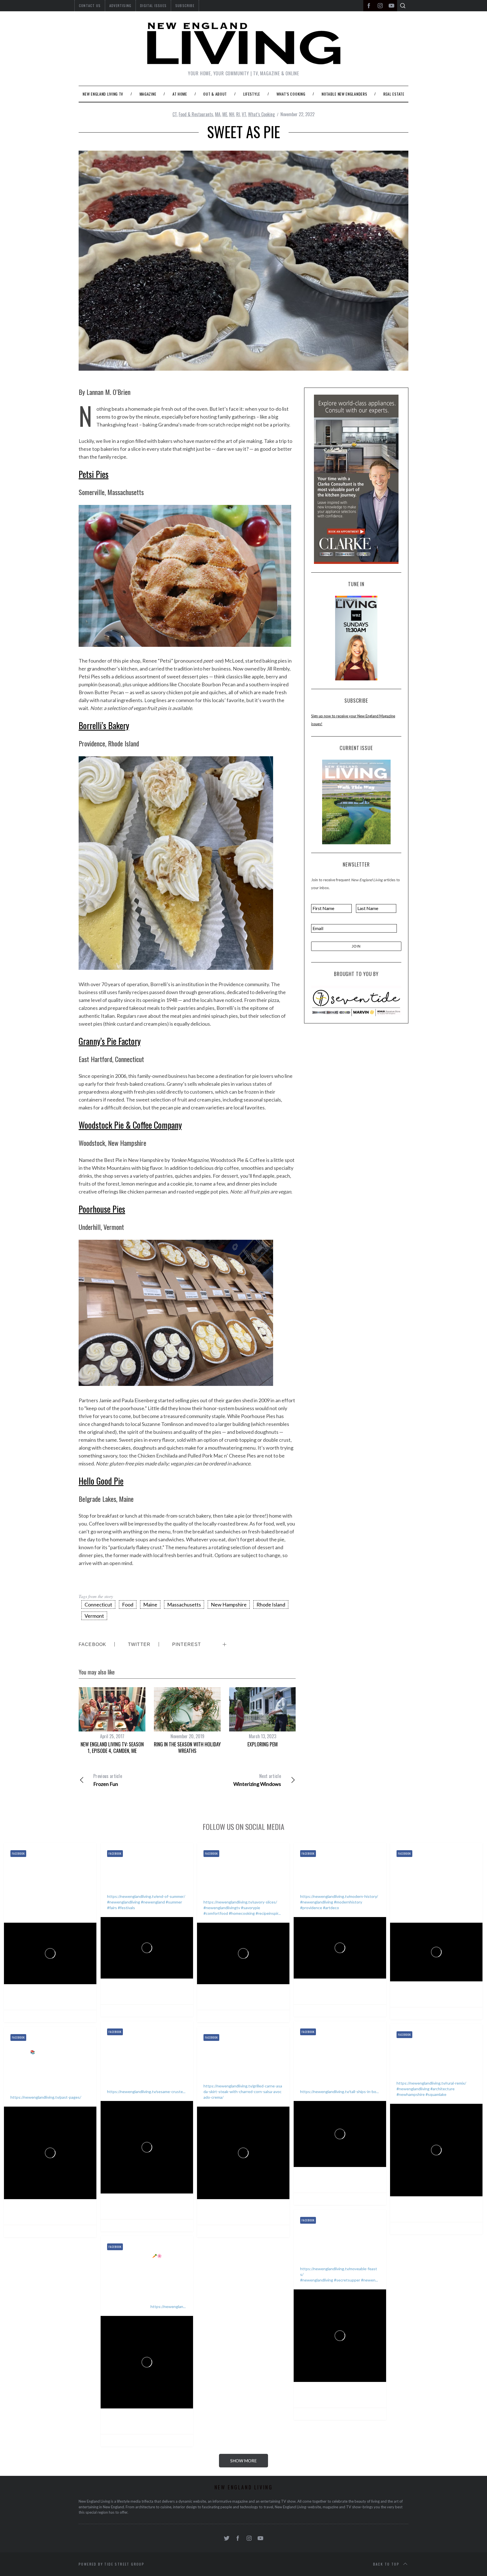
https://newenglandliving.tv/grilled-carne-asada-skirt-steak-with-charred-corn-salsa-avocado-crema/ (243, 2092)
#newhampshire (411, 2094)
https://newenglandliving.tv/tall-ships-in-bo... (339, 2092)
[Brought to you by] (356, 1001)
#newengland (153, 1902)
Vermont (94, 1616)
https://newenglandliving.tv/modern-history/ (339, 1896)
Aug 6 (256, 2000)
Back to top (386, 2564)
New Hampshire (229, 1604)
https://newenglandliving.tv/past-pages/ (46, 2097)
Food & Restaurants (196, 114)
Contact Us (90, 6)
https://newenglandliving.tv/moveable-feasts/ (339, 2271)
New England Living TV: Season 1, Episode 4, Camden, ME (112, 1747)
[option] (112, 1721)
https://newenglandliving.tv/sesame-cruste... (146, 2092)
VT (244, 114)
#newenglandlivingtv (222, 1908)
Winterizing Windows (257, 1780)
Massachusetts (184, 1604)
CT (175, 114)
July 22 (451, 1997)
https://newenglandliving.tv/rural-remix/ (431, 2083)
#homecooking (242, 1913)
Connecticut (98, 1604)
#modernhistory (348, 1902)
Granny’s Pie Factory (110, 1041)
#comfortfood (216, 1913)
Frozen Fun (108, 1780)
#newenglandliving (124, 1902)
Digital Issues (153, 6)
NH (232, 114)
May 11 (65, 2215)
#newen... (369, 2280)
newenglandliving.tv (41, 2000)
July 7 (353, 2183)
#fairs (112, 1908)
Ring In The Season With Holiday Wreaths (187, 1747)
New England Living (40, 1993)
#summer (174, 1902)
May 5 (257, 2215)
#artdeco (331, 1908)
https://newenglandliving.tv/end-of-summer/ (146, 1896)
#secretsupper (347, 2280)
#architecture (442, 2089)
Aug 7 (160, 1994)
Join (356, 946)
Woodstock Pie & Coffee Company (130, 1125)
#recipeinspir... (268, 1913)
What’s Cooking (261, 114)
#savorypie (251, 1908)
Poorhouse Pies (102, 1209)
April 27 (355, 2398)
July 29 (354, 1994)
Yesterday (67, 2000)
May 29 (451, 2212)
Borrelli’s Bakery (104, 725)
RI (238, 114)
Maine (150, 1604)
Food (128, 1604)
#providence (311, 1908)
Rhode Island (271, 1604)
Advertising (120, 6)
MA (218, 114)
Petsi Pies (94, 474)
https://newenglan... (168, 2306)
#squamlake (436, 2094)
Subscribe (185, 6)
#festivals (126, 1908)
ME (225, 114)
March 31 (163, 2424)
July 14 (161, 2209)
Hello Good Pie (101, 1481)
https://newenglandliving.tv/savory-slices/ (240, 1902)
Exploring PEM (263, 1744)
